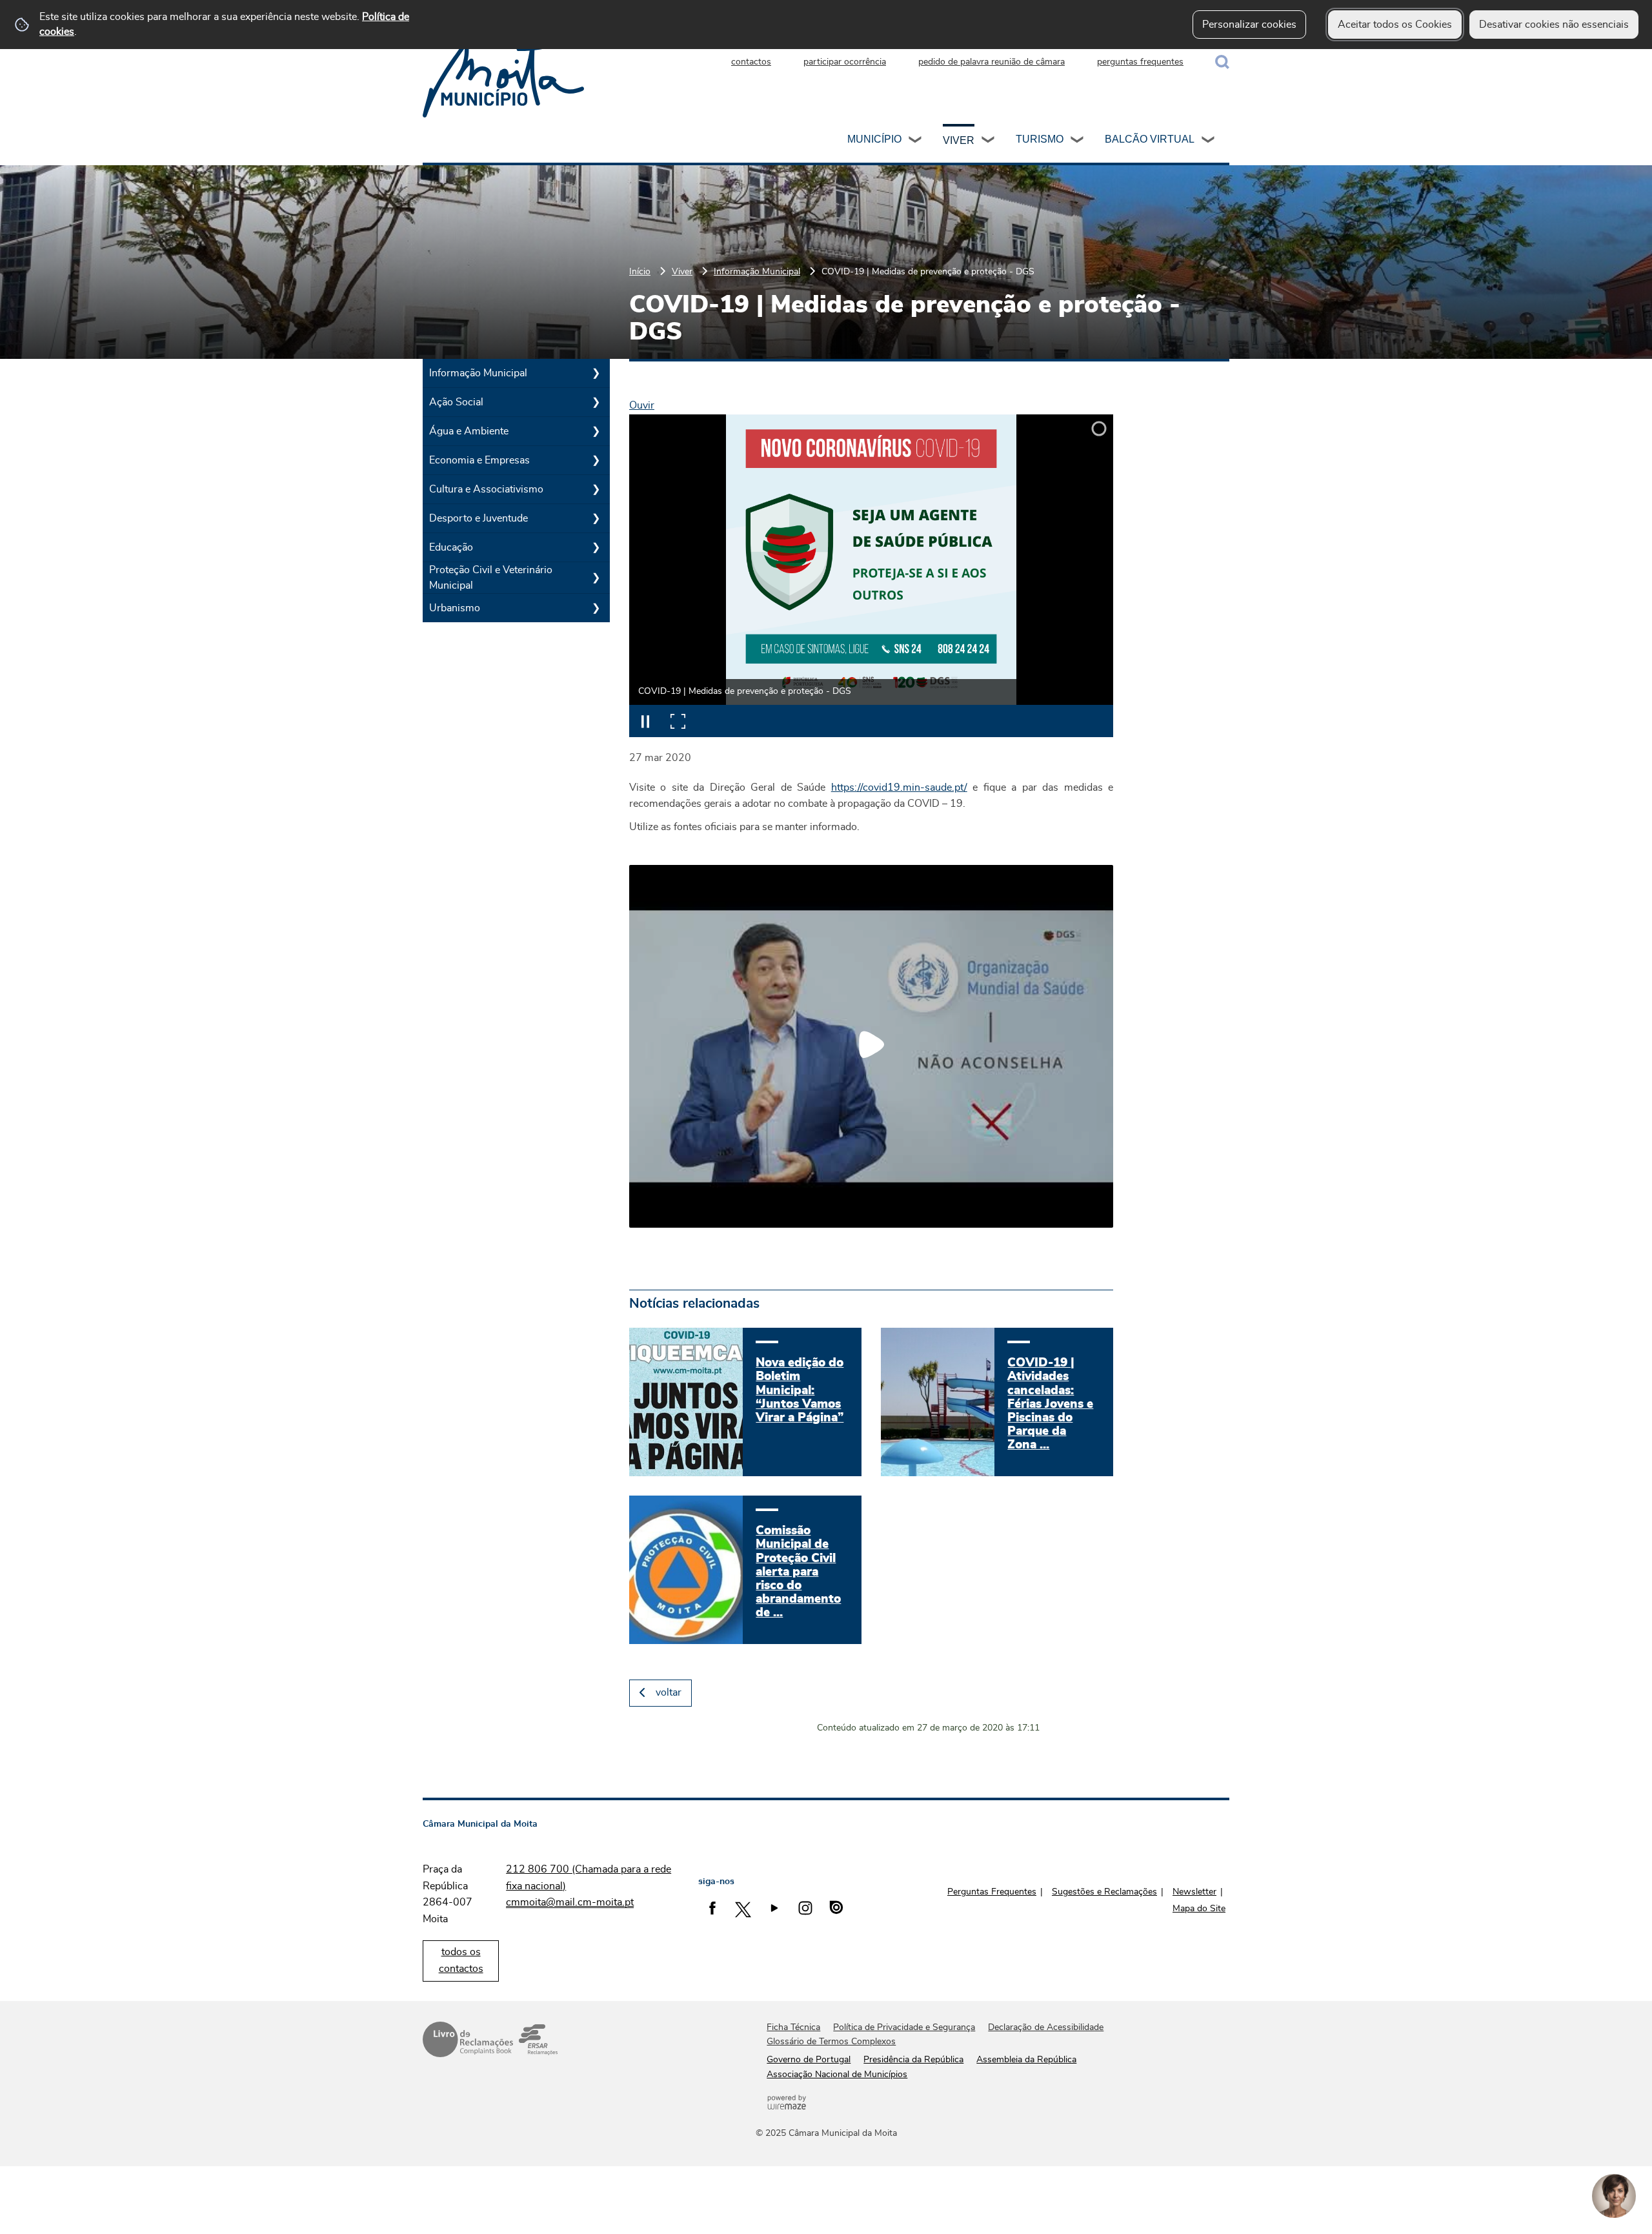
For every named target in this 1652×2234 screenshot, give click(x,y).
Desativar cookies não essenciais (1554, 25)
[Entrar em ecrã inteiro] (678, 721)
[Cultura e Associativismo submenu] (596, 489)
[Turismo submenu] (1078, 141)
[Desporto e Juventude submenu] (596, 518)
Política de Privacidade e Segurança (904, 2027)
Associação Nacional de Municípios (837, 2075)
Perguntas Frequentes (992, 1892)
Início (640, 271)
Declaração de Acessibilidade (1046, 2027)
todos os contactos (461, 1960)
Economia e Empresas (479, 460)
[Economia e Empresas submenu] (596, 460)
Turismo (1040, 139)
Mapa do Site (1199, 1909)
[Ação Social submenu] (596, 402)
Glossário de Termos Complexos (831, 2042)
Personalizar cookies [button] (1249, 25)
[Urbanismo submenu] (596, 608)
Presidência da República (913, 2060)
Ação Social (456, 402)
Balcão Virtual (1150, 139)
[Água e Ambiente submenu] (596, 431)
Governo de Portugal (809, 2060)
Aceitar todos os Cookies (1395, 25)
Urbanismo (455, 608)
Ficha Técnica (793, 2027)
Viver (959, 140)
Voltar (669, 1692)
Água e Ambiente (469, 431)
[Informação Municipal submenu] (596, 373)
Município (874, 139)
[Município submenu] (916, 141)
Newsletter (1194, 1892)
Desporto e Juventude (478, 518)
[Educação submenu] (596, 547)
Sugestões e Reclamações (1104, 1892)
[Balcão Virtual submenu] (1209, 141)
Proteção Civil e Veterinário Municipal (491, 578)
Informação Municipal (757, 271)
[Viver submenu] (989, 141)
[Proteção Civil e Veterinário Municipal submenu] (596, 578)
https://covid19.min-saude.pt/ (899, 787)
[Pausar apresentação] (645, 721)
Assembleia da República (1026, 2060)
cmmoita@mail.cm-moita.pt (570, 1902)
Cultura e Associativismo (486, 489)
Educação (451, 547)
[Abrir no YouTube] (871, 1044)
